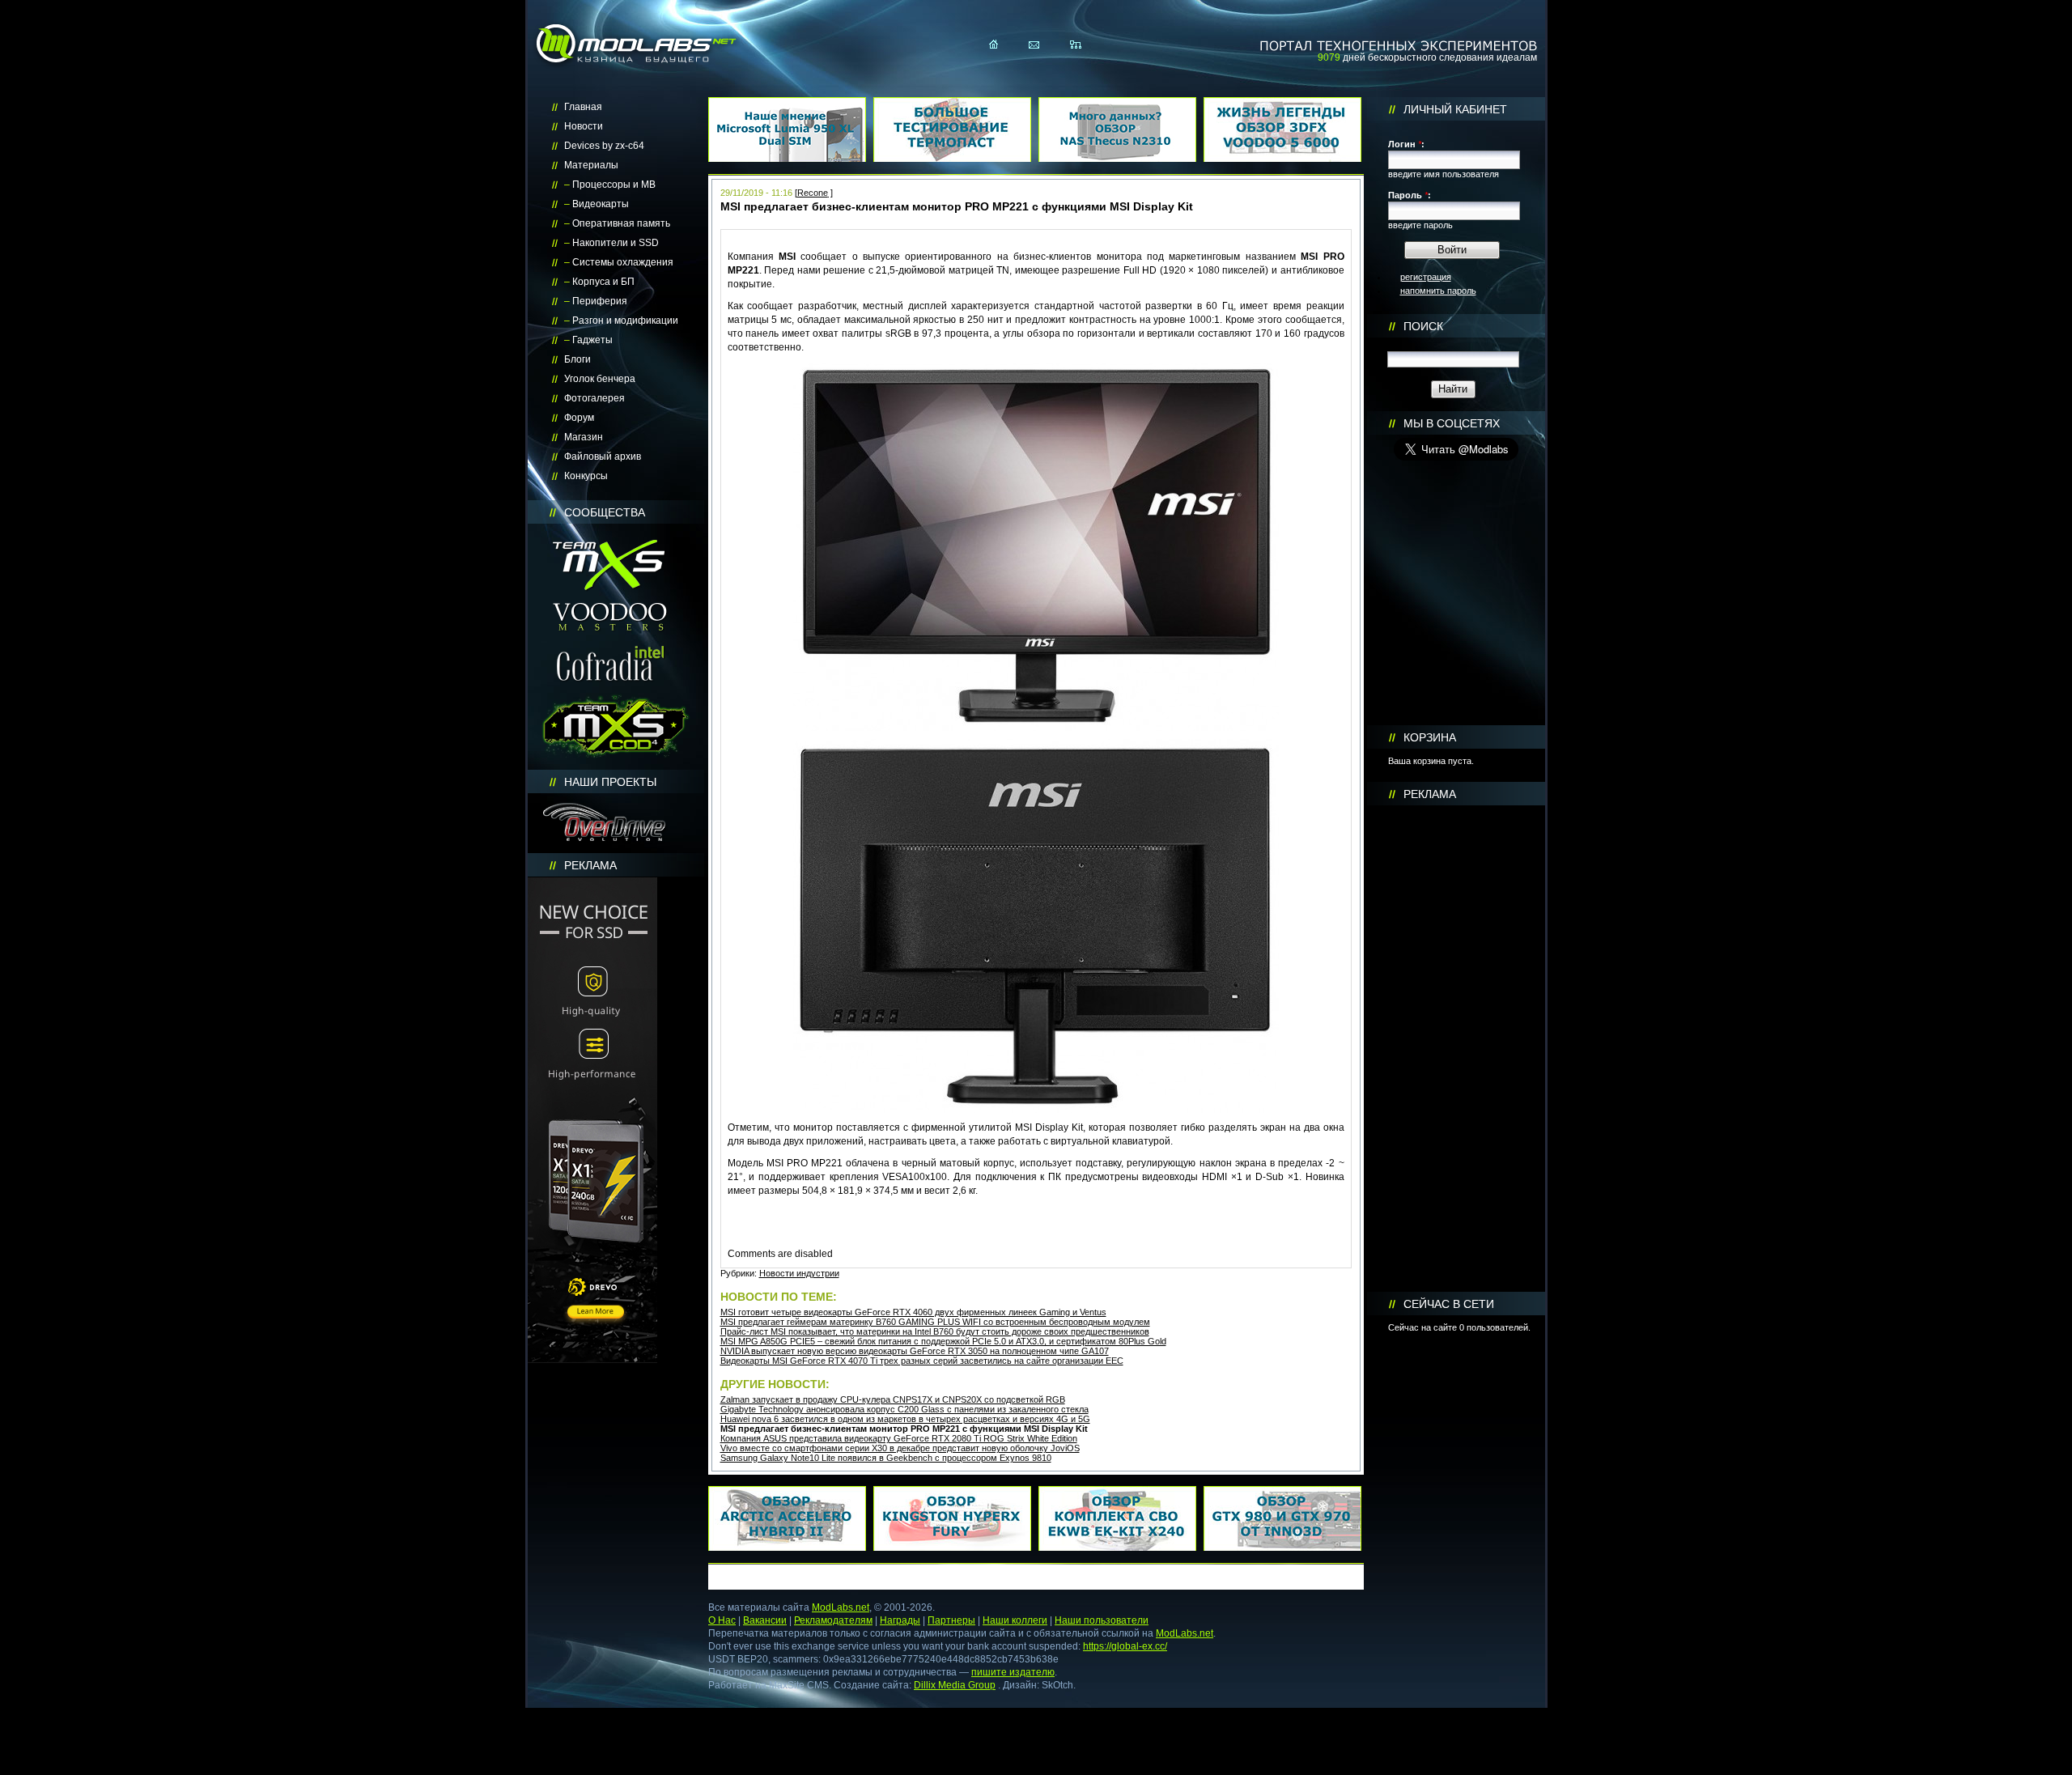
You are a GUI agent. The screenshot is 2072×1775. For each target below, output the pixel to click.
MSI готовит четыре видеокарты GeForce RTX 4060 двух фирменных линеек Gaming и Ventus (913, 1312)
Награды (900, 1620)
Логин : (1406, 144)
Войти (1452, 250)
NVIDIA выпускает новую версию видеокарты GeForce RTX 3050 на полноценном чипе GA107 (915, 1351)
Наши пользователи (1102, 1620)
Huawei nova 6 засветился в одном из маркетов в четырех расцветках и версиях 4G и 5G (905, 1419)
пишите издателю (1013, 1672)
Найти (1453, 389)
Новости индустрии (799, 1273)
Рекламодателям (833, 1620)
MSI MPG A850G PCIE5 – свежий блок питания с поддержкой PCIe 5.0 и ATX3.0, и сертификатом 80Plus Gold (943, 1341)
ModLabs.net (841, 1607)
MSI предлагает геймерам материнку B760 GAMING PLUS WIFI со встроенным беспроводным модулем (935, 1322)
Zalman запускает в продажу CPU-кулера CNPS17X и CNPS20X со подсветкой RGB (893, 1399)
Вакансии (765, 1620)
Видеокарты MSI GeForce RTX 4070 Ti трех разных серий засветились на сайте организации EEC (922, 1361)
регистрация (1426, 277)
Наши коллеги (1015, 1620)
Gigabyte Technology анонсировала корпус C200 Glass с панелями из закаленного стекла (904, 1409)
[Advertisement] (1456, 1049)
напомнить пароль (1438, 291)
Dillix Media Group (955, 1685)
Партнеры (951, 1620)
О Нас (722, 1620)
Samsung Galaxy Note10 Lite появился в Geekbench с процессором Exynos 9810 (886, 1458)
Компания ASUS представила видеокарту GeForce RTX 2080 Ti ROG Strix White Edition (899, 1438)
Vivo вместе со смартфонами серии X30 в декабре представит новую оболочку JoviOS (900, 1448)
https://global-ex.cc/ (1125, 1646)
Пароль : (1410, 195)
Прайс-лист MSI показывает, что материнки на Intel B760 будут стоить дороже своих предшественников (935, 1331)
